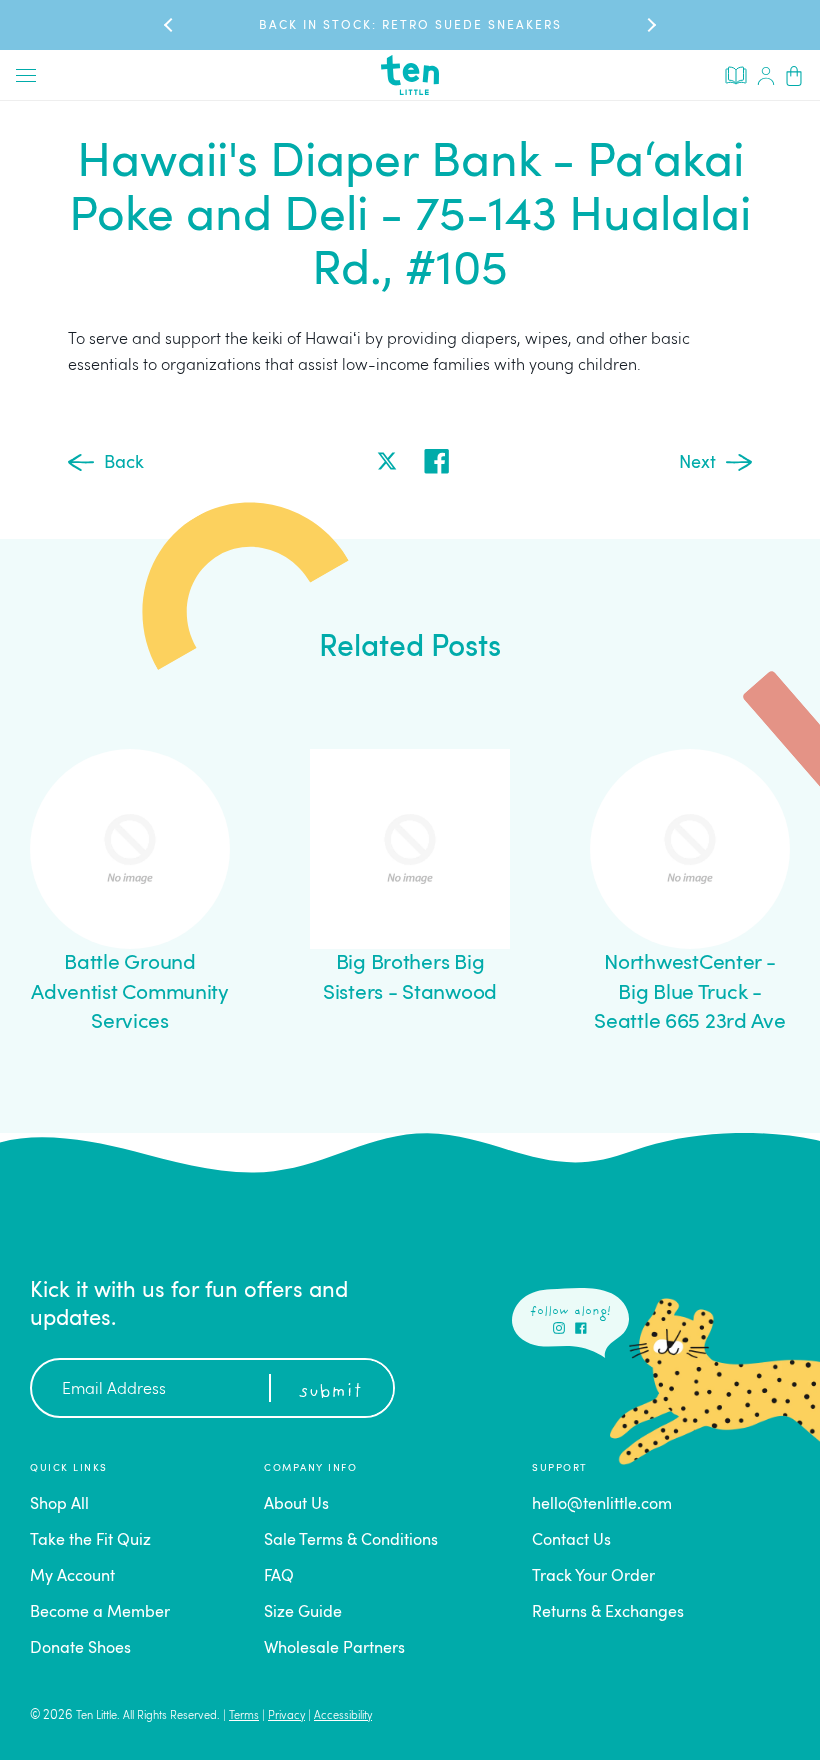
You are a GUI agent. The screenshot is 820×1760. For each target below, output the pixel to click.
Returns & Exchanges (608, 1613)
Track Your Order (593, 1577)
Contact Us (571, 1541)
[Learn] (736, 74)
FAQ (279, 1577)
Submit (330, 1392)
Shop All (59, 1505)
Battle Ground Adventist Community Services (130, 993)
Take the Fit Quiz (90, 1541)
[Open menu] (26, 75)
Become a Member (100, 1613)
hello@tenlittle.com (602, 1505)
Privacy (286, 1716)
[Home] (410, 75)
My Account (72, 1577)
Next (697, 463)
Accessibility (343, 1716)
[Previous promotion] (170, 24)
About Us (296, 1505)
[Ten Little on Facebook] (581, 1328)
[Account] (766, 75)
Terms (244, 1716)
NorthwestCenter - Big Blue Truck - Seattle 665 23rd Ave (690, 993)
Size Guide (303, 1613)
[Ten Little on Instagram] (559, 1328)
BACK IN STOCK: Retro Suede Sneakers (410, 26)
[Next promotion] (650, 24)
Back (124, 463)
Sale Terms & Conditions (351, 1541)
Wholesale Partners (334, 1649)
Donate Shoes (80, 1649)
